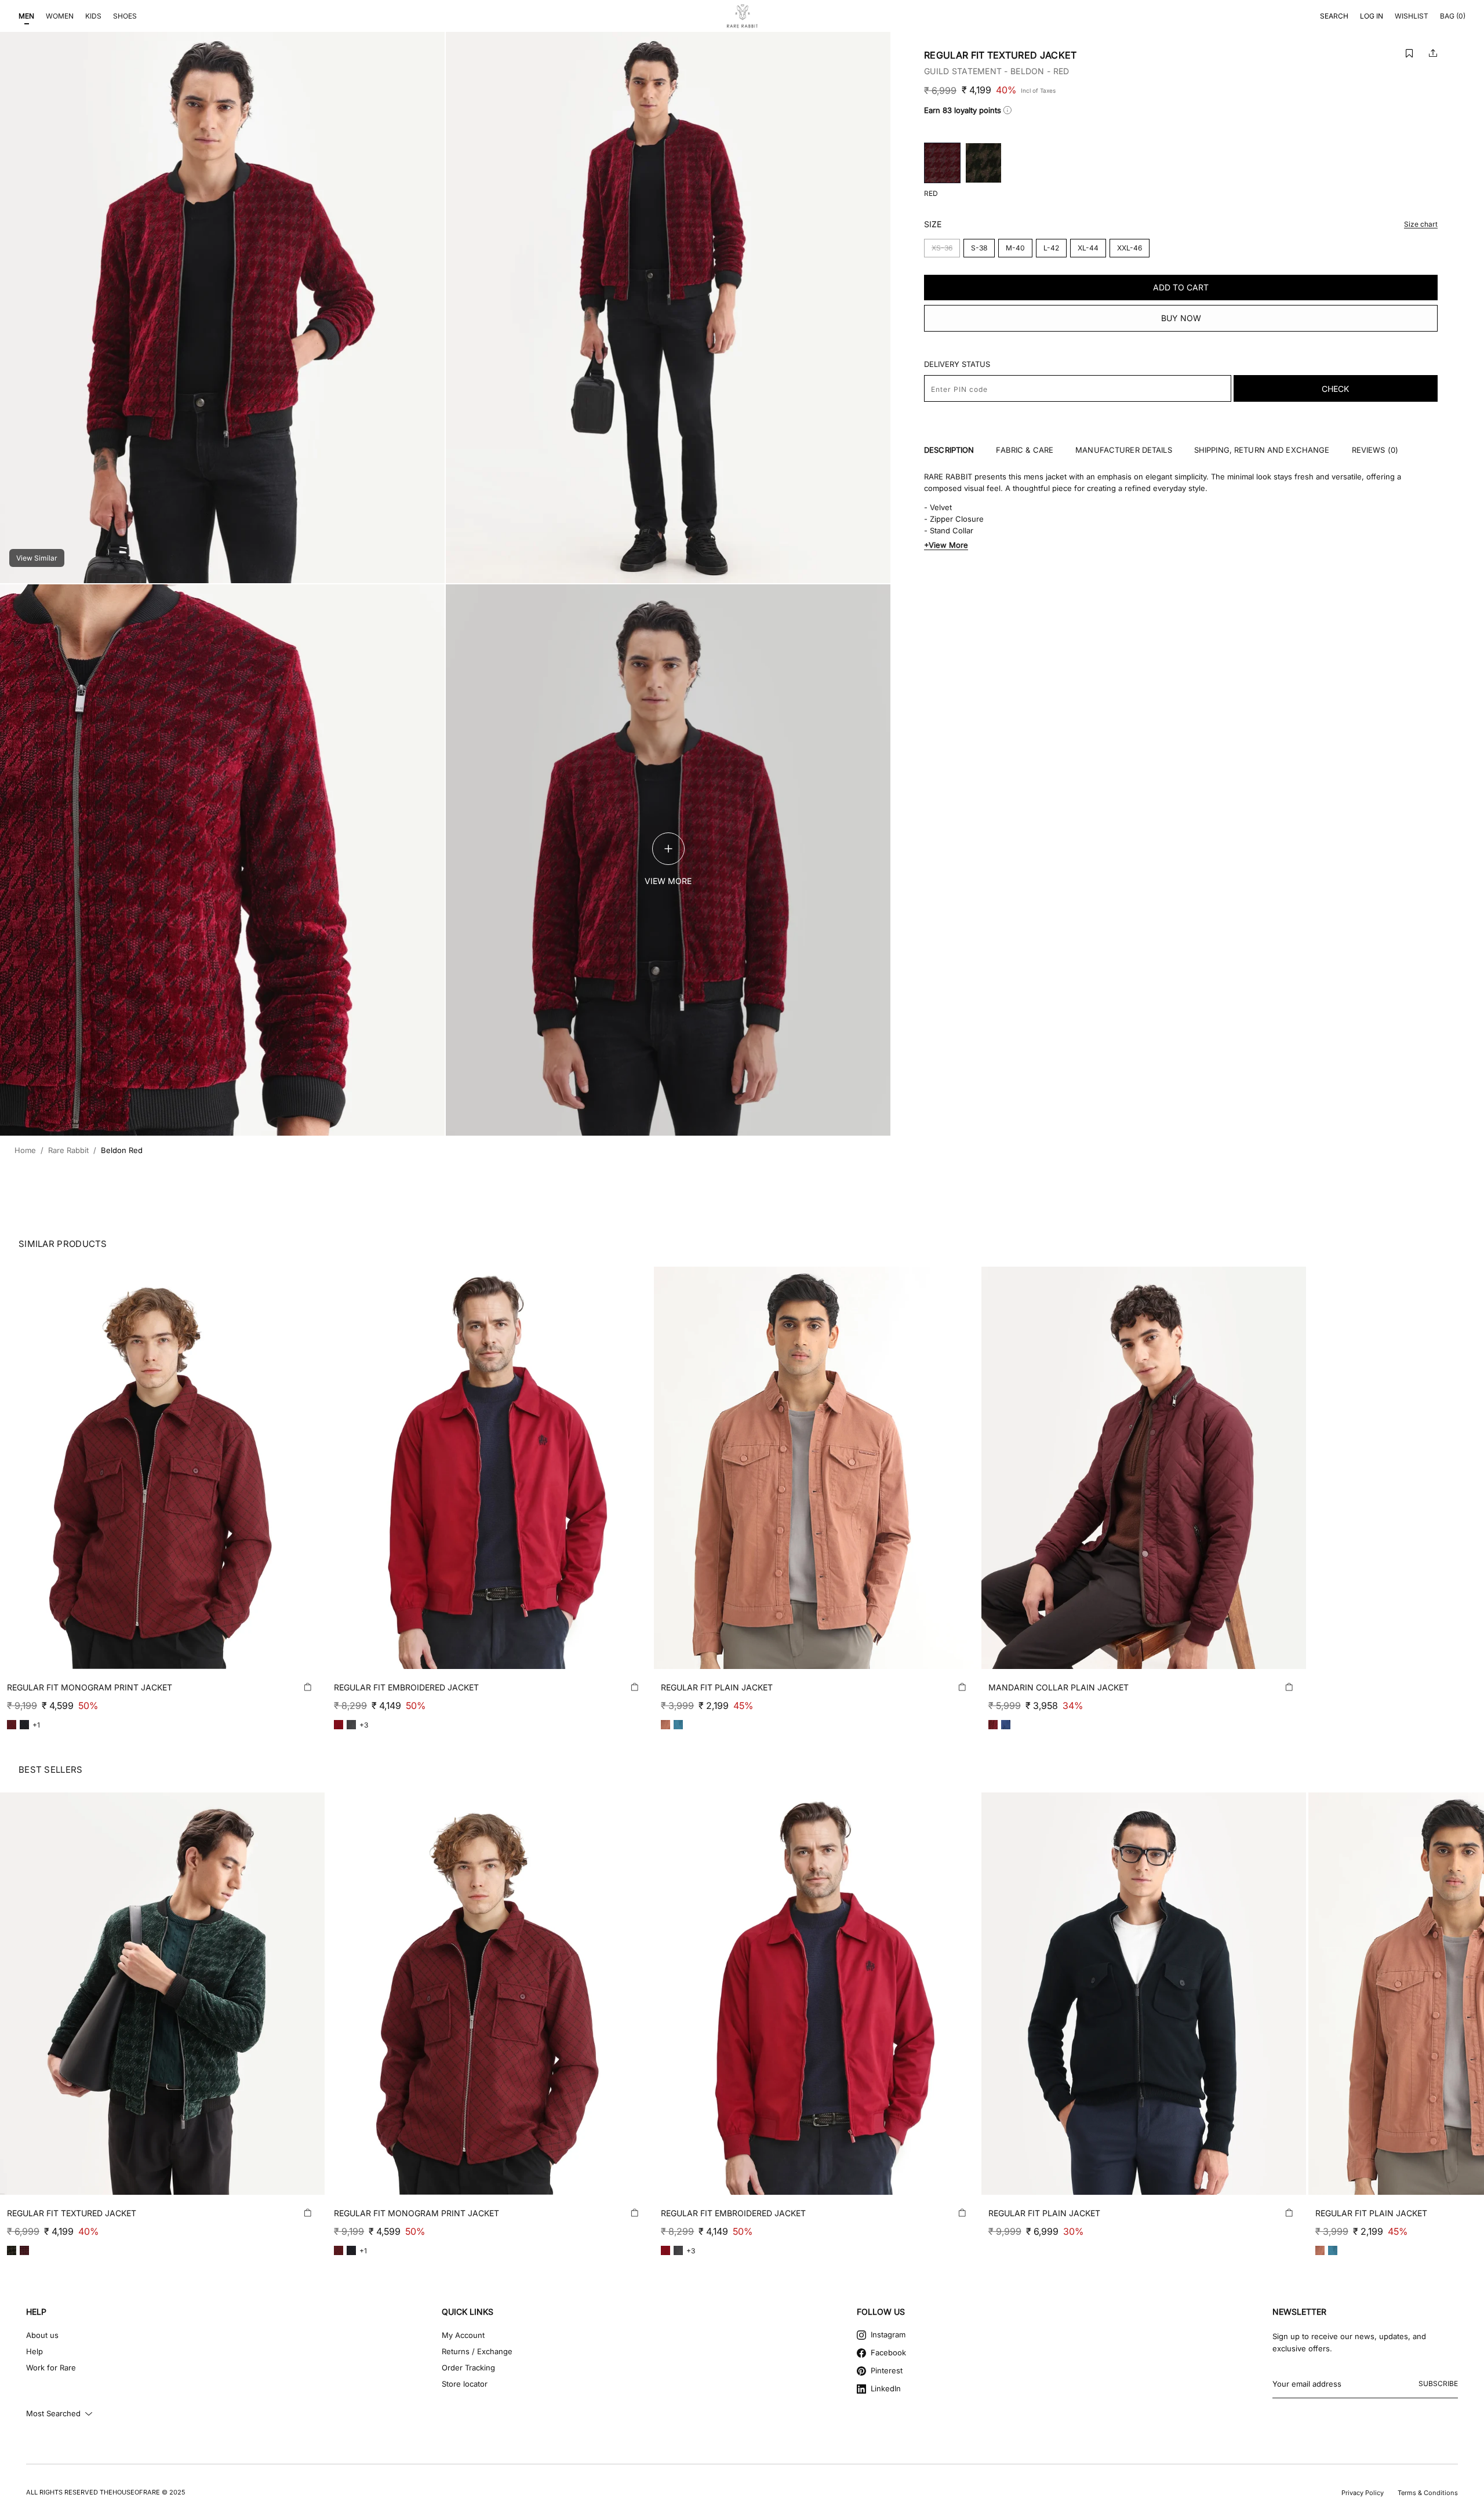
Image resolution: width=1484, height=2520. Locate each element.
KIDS (93, 16)
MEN (26, 16)
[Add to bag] (308, 1687)
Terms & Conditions (1428, 2493)
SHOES (125, 16)
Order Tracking (468, 2368)
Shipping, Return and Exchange (1262, 450)
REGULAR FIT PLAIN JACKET (717, 1687)
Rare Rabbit (68, 1150)
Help (34, 2351)
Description (949, 450)
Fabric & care (1025, 450)
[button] (1409, 53)
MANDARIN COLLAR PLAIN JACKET (1059, 1687)
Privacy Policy (1363, 2493)
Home (25, 1150)
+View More (946, 545)
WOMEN (60, 16)
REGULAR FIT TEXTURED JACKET (72, 2213)
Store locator (465, 2384)
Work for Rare (51, 2368)
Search (1334, 16)
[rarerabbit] (742, 16)
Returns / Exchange (477, 2351)
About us (42, 2335)
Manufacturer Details (1124, 450)
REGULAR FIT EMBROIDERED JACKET (406, 1687)
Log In (1372, 16)
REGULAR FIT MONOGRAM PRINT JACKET (90, 1687)
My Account (463, 2335)
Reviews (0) (1375, 450)
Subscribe (1438, 2383)
